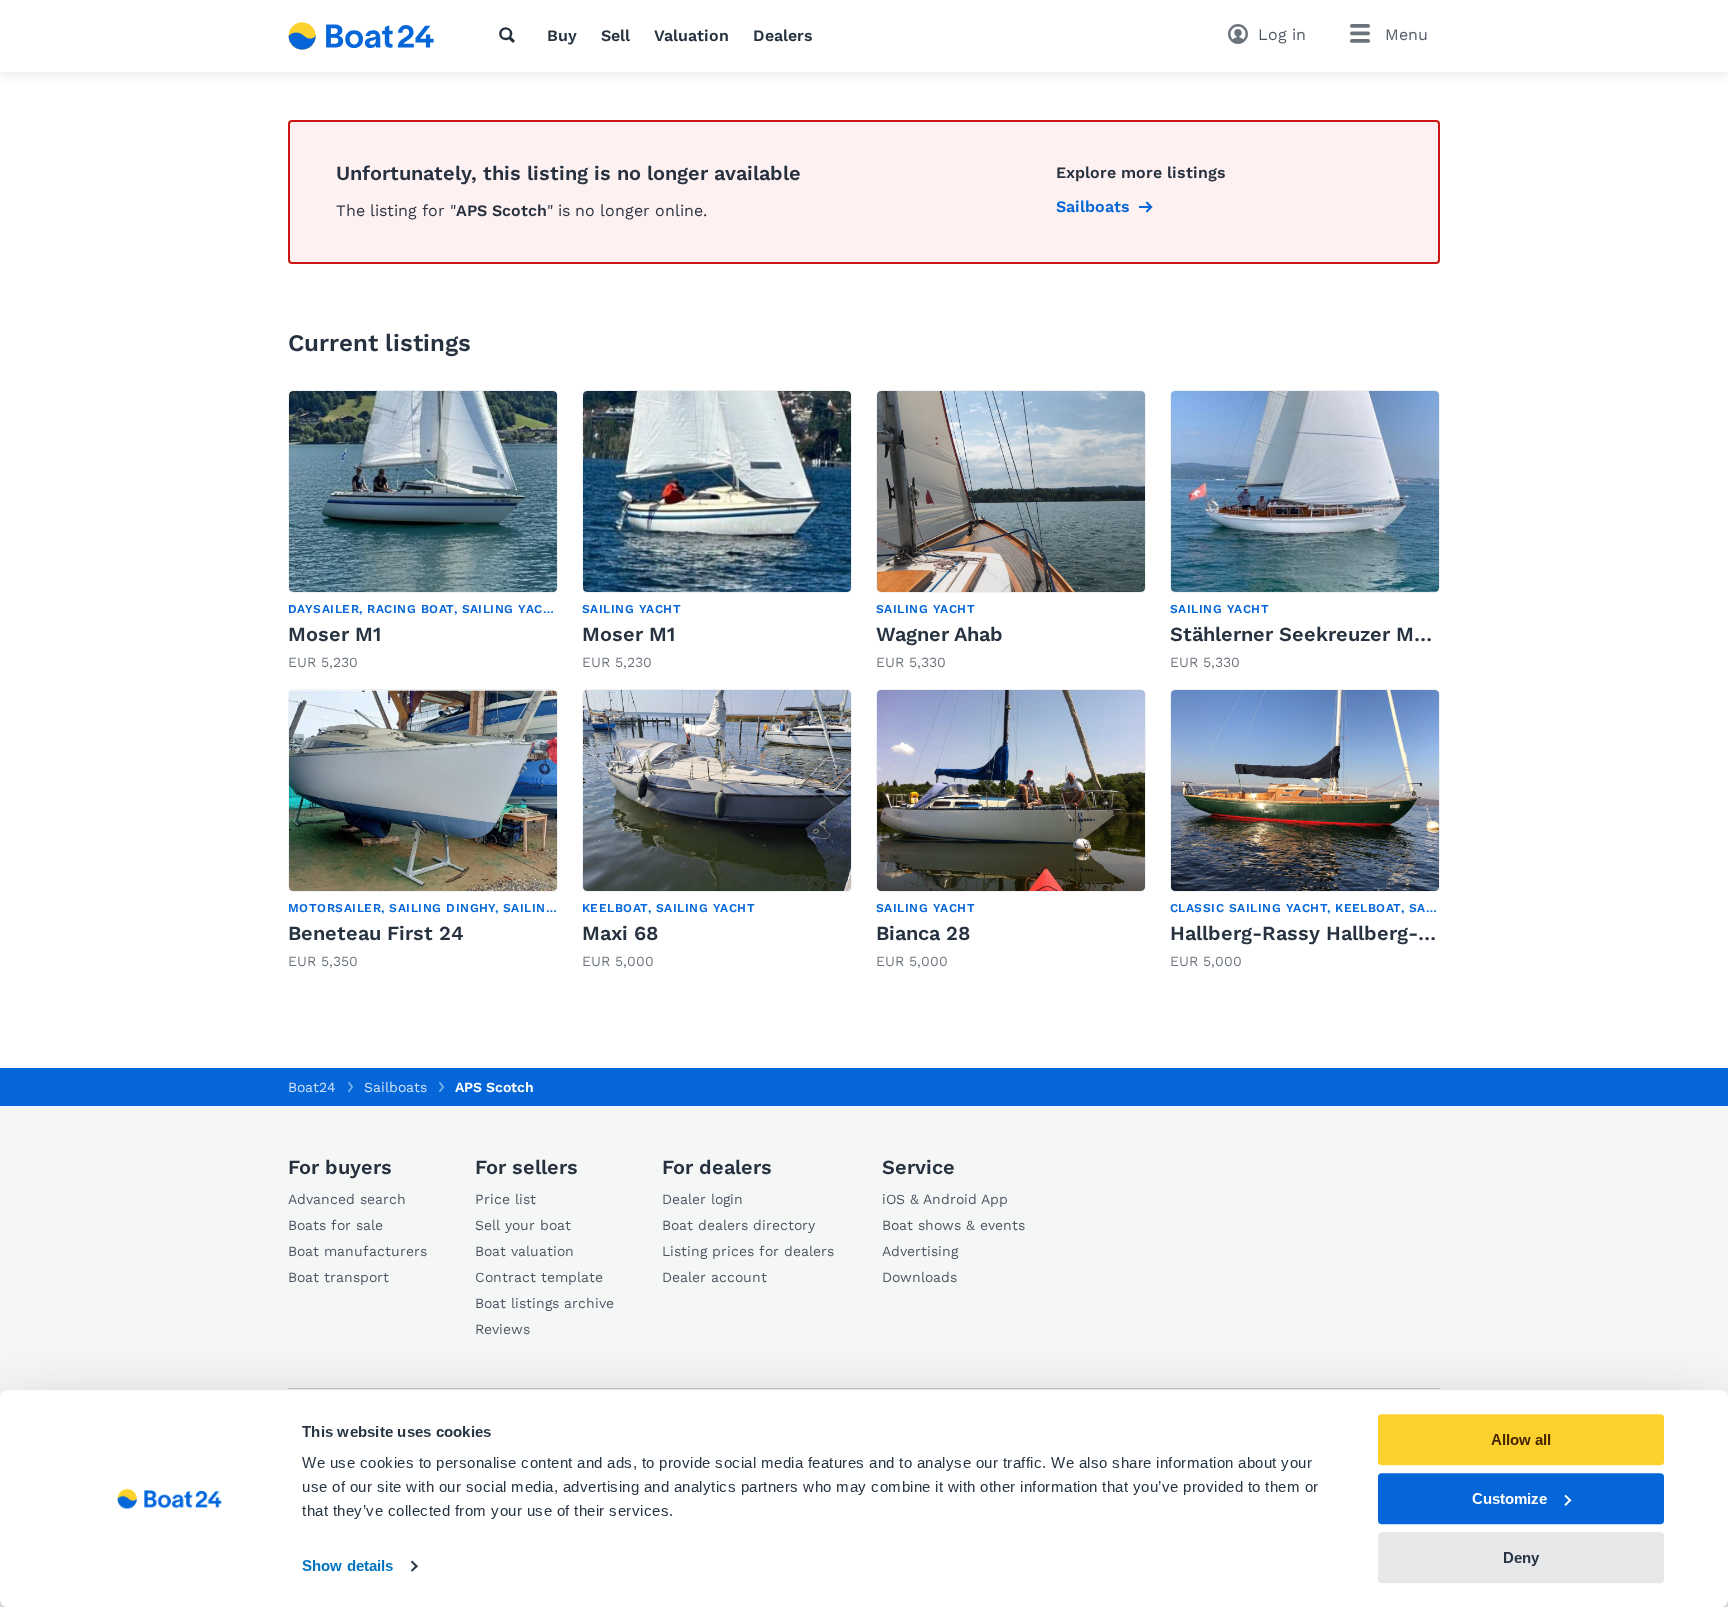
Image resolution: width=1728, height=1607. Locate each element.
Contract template (539, 1277)
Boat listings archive (544, 1303)
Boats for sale (335, 1225)
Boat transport (338, 1277)
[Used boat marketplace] (361, 36)
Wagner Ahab (939, 634)
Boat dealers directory (738, 1225)
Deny (1521, 1557)
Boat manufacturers (357, 1251)
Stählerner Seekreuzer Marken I (1325, 634)
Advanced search (347, 1199)
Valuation (691, 35)
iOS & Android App (945, 1199)
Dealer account (714, 1277)
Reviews (502, 1329)
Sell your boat (523, 1225)
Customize (1509, 1498)
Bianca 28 (923, 933)
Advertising (920, 1251)
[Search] (511, 35)
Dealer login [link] (702, 1199)
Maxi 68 (620, 933)
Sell (615, 35)
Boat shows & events (953, 1225)
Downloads (919, 1277)
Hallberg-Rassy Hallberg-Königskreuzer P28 (1385, 933)
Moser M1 (334, 634)
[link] (423, 531)
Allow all (1521, 1439)
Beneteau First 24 (376, 933)
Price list (505, 1199)
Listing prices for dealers (748, 1251)
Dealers (783, 35)
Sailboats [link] (1093, 206)
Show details (347, 1566)
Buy (562, 35)
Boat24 (312, 1087)
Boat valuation (524, 1251)
